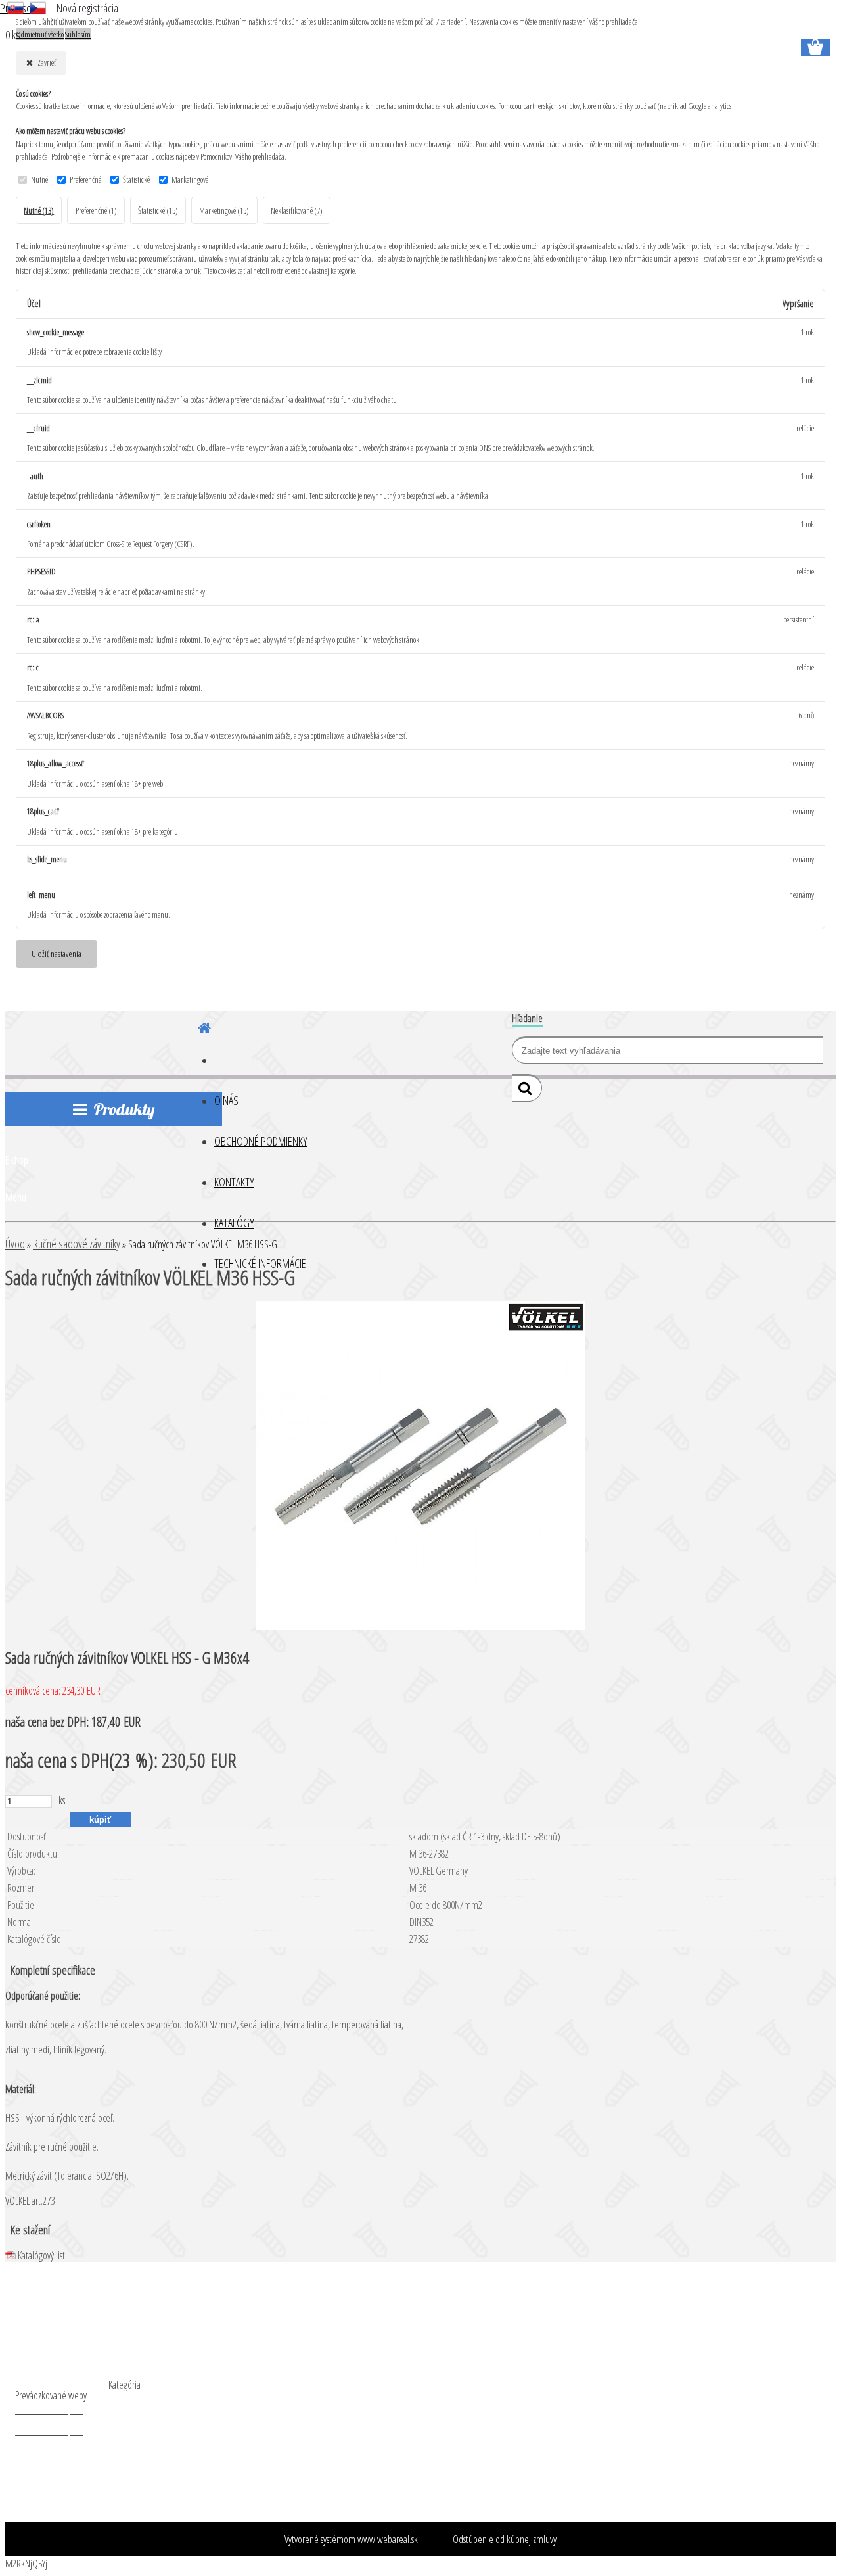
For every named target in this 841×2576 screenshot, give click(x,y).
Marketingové (190, 179)
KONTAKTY (234, 1182)
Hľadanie (527, 1018)
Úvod (15, 1244)
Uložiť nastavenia (57, 953)
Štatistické (136, 179)
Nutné (39, 179)
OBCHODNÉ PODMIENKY (261, 1141)
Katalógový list (40, 2255)
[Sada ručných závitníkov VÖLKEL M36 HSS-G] (420, 1626)
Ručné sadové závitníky (77, 1244)
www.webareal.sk (388, 2539)
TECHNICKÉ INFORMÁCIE (260, 1263)
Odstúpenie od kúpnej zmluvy (505, 2539)
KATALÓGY (234, 1223)
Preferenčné (85, 179)
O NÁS (226, 1100)
